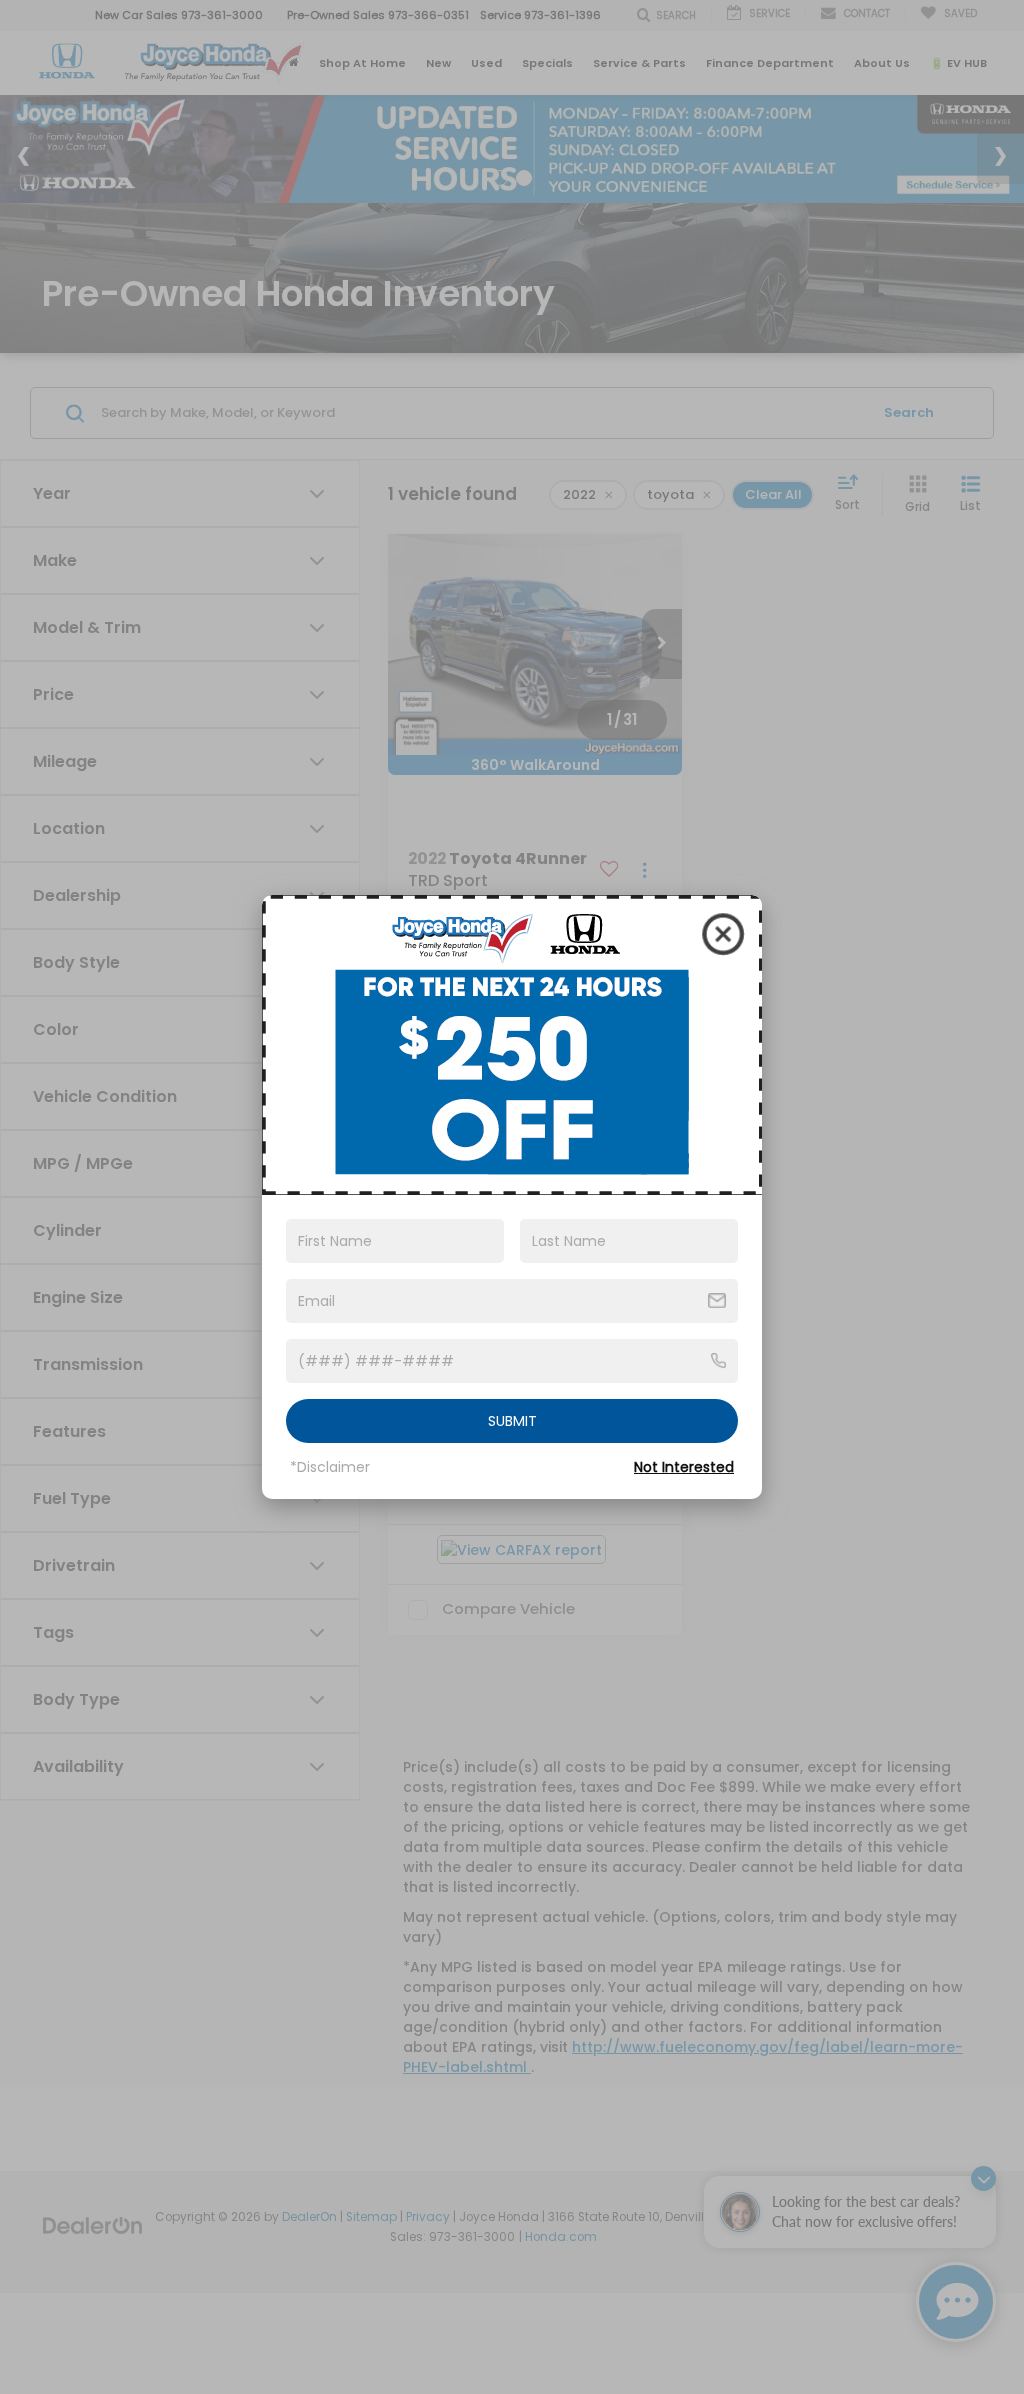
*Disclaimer (330, 1467)
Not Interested (684, 1467)
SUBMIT (512, 1421)
